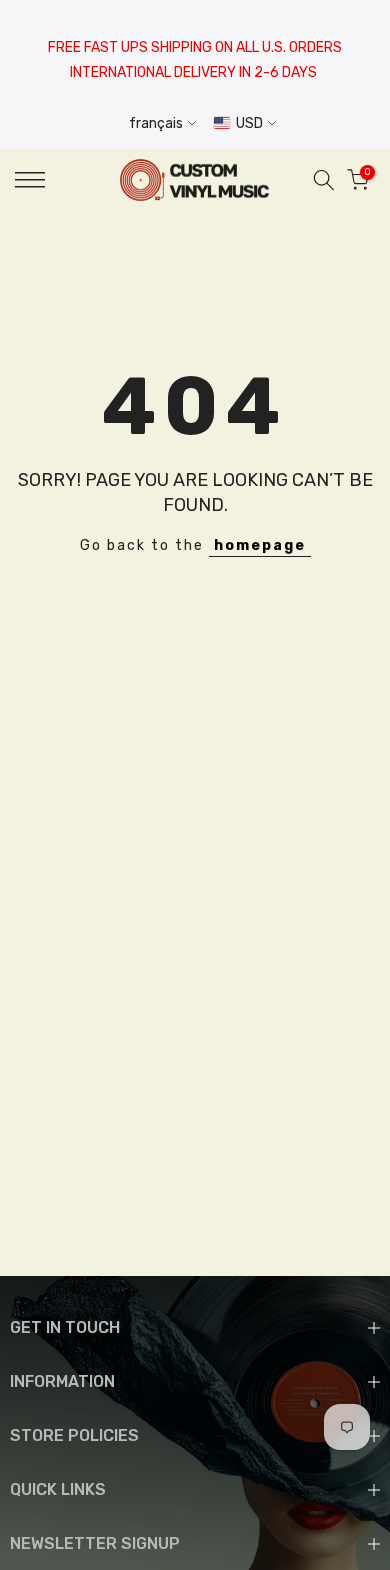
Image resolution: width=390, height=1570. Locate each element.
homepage (260, 545)
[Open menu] (54, 180)
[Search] (324, 180)
